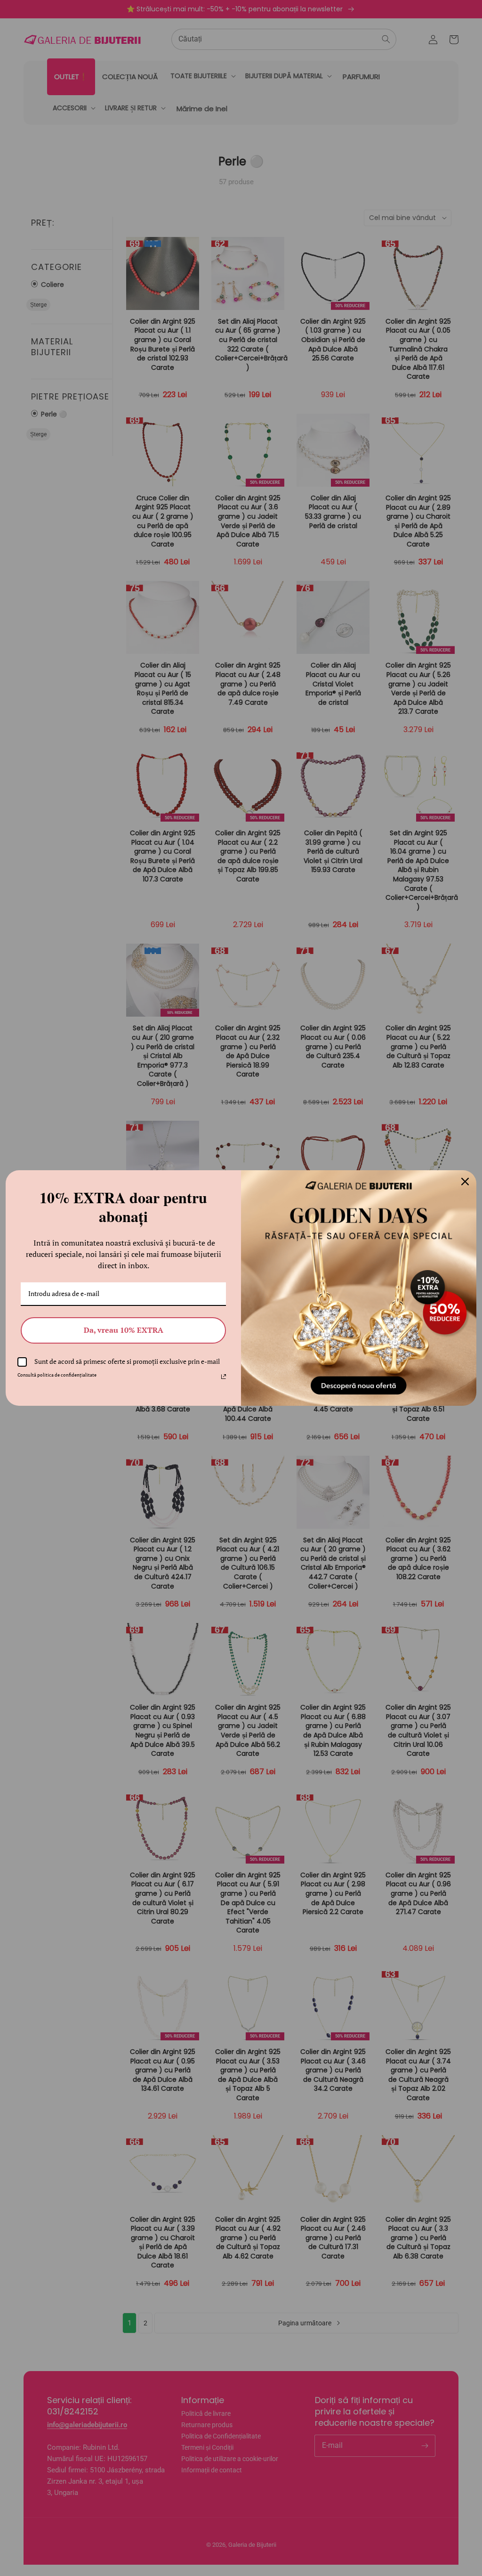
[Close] (465, 1182)
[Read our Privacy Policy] (224, 1377)
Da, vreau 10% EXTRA (124, 1330)
